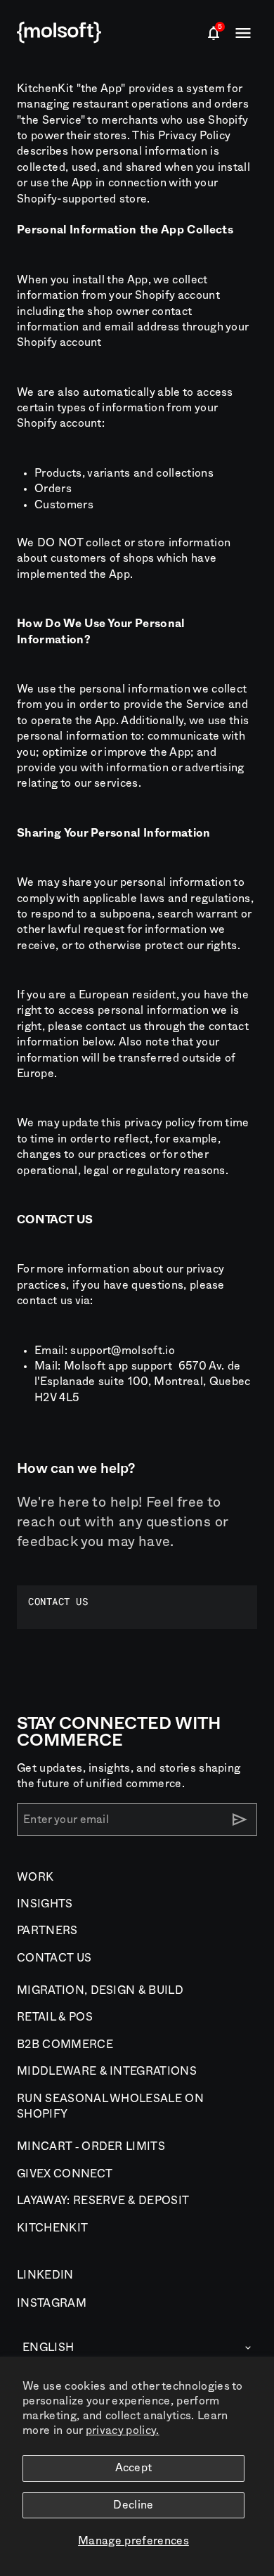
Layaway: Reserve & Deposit (103, 2201)
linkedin (45, 2275)
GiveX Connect (65, 2174)
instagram (52, 2303)
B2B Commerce (65, 2044)
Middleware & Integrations (107, 2071)
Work (35, 1877)
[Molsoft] (59, 33)
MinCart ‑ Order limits (91, 2146)
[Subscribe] (240, 1820)
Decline (133, 2505)
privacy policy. (123, 2430)
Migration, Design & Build (100, 1990)
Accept (134, 2468)
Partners (47, 1931)
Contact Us (54, 1958)
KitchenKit (52, 2228)
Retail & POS (55, 2017)
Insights (45, 1904)
